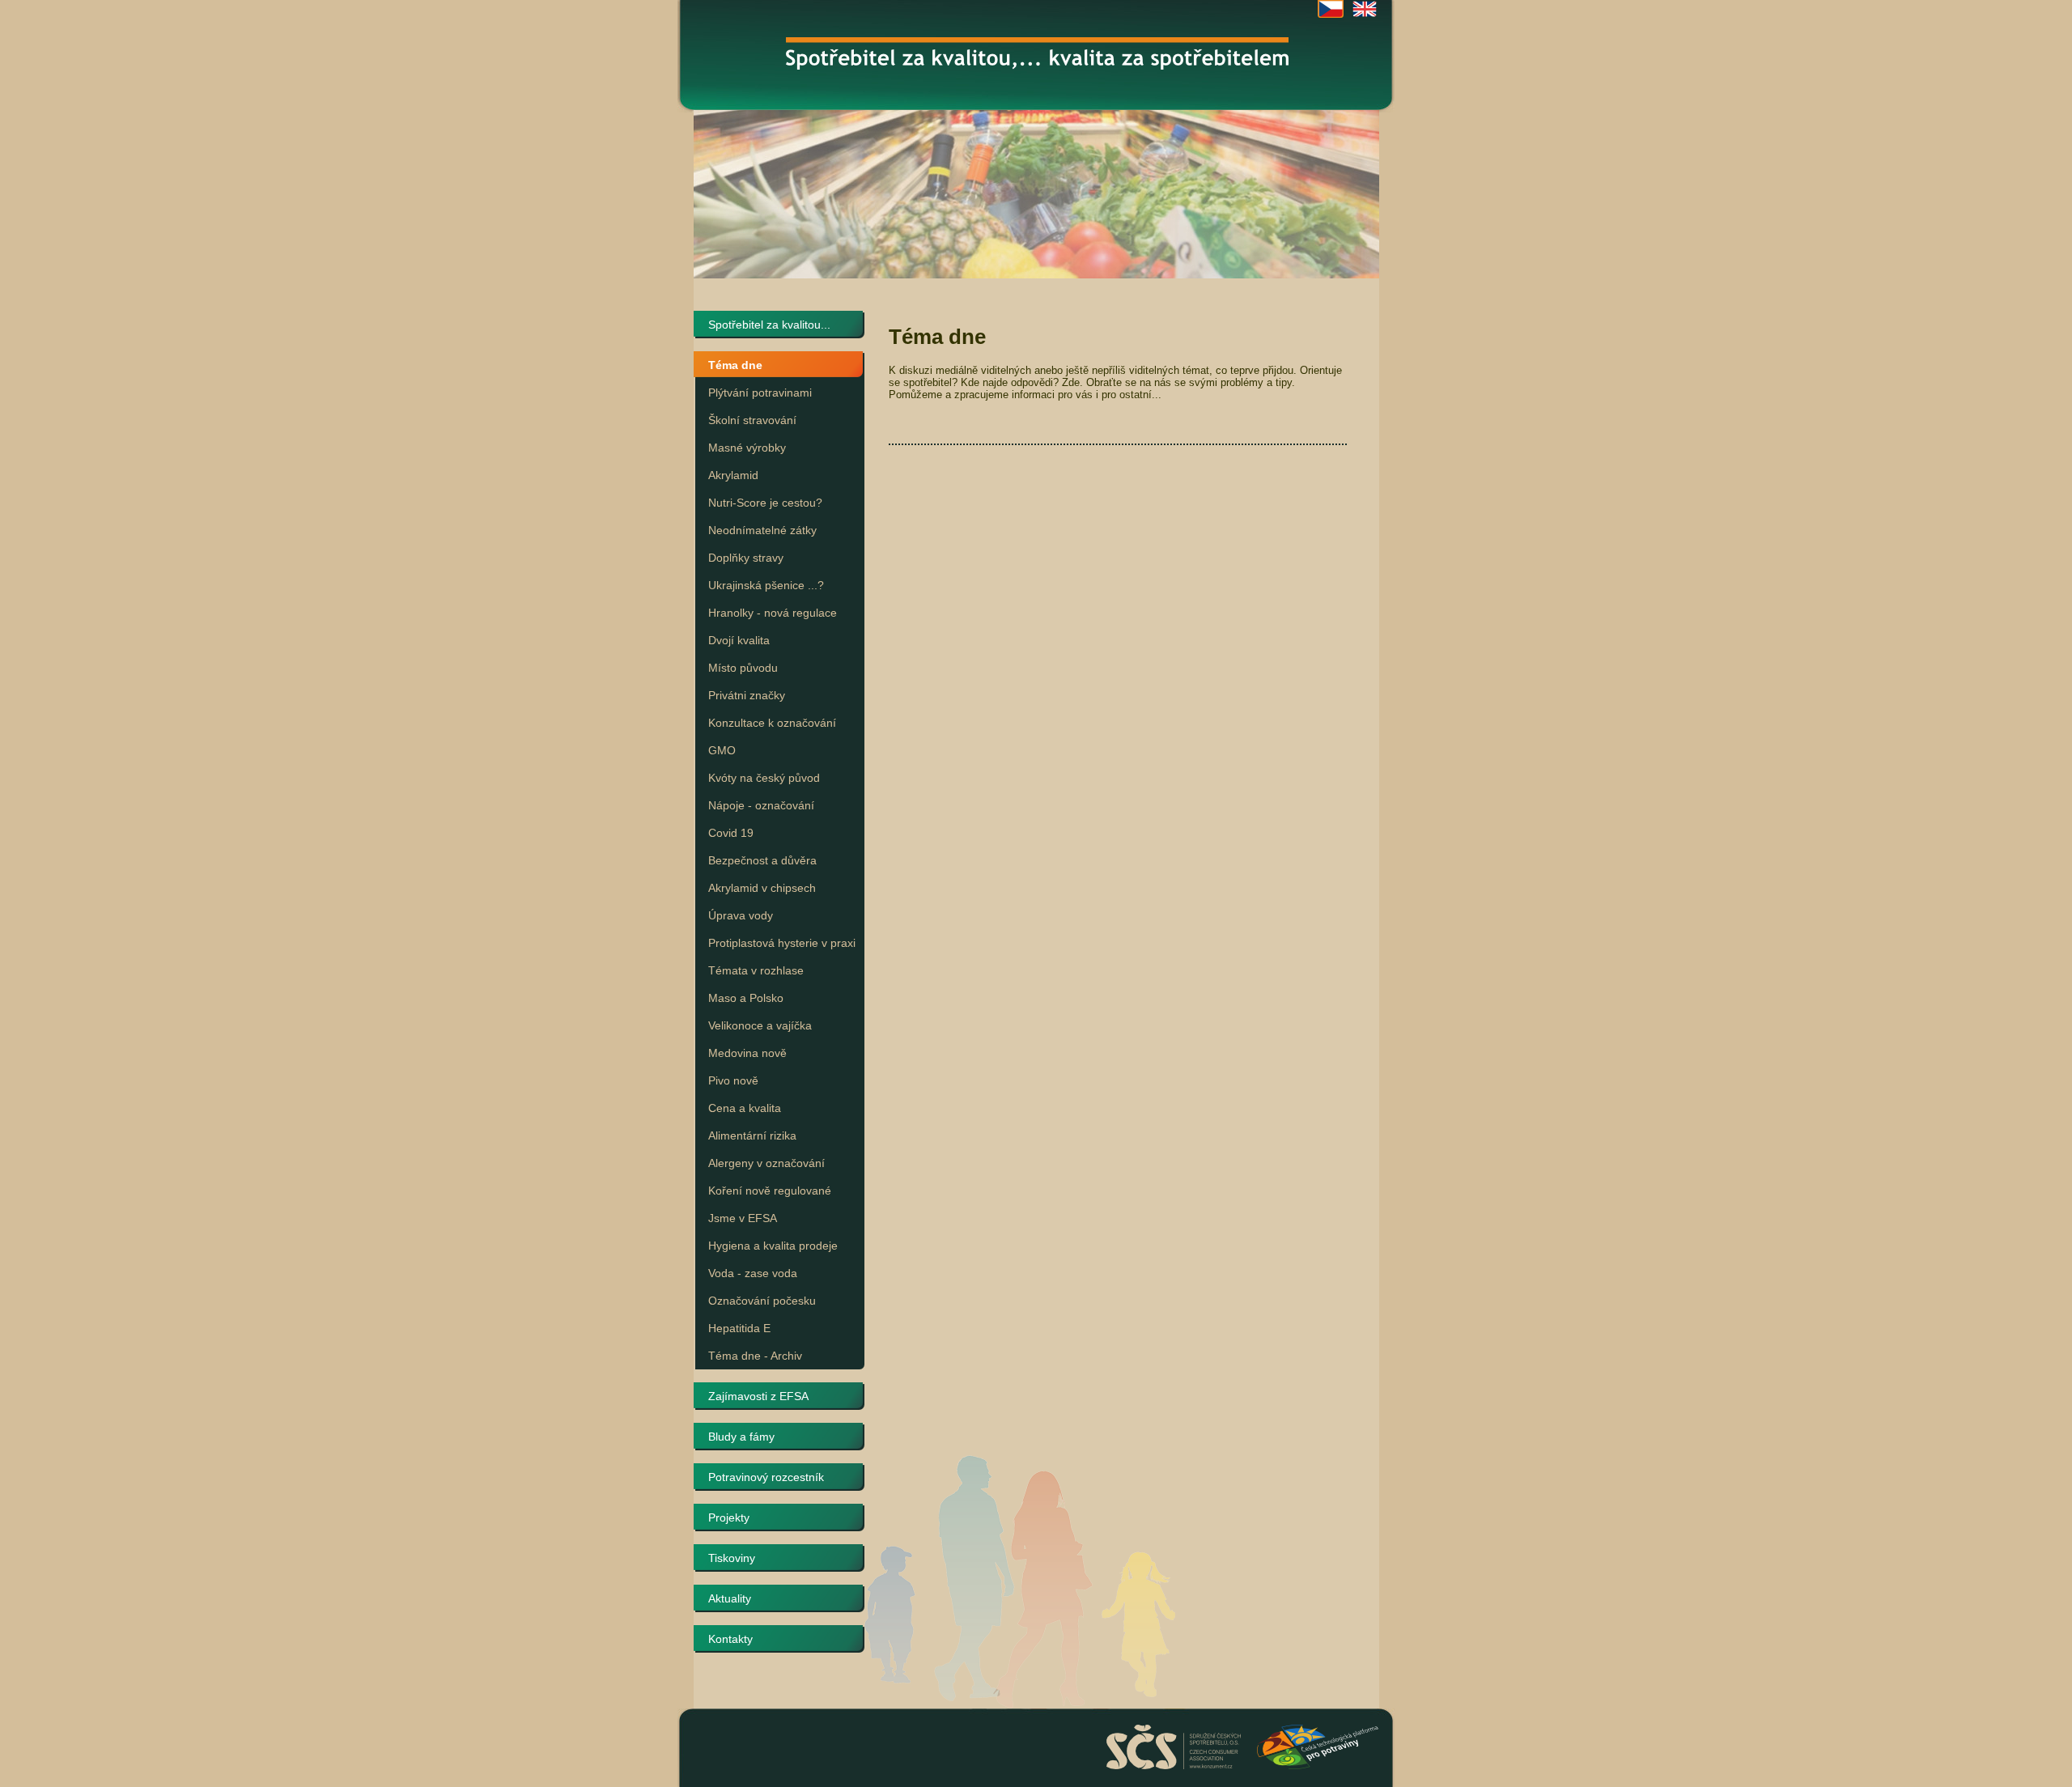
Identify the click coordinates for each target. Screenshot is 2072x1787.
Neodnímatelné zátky (762, 530)
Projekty (729, 1517)
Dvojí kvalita (739, 640)
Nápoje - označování (761, 805)
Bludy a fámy (741, 1437)
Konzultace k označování (772, 723)
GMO (722, 750)
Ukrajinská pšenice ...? (766, 585)
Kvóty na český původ (764, 778)
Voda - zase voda (753, 1273)
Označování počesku (762, 1301)
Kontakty (730, 1639)
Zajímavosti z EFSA (758, 1396)
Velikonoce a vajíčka (760, 1025)
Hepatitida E (739, 1328)
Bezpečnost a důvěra (762, 860)
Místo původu (743, 668)
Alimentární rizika (752, 1135)
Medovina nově (747, 1053)
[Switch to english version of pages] (1365, 9)
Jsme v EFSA (743, 1218)
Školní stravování (752, 420)
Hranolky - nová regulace (773, 613)
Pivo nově (733, 1080)
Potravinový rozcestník (766, 1477)
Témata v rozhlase (756, 970)
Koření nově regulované (770, 1191)
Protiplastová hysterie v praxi (782, 943)
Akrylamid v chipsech (762, 888)
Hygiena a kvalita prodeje (773, 1246)
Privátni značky (747, 695)
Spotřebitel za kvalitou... (769, 325)
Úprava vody (741, 915)
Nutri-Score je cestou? (765, 503)
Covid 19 (731, 833)
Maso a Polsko (746, 998)
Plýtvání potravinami (760, 393)
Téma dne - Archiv (755, 1356)
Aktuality (730, 1598)
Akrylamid (733, 475)
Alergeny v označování (766, 1163)
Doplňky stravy (746, 558)
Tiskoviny (732, 1558)
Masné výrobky (747, 448)
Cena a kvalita (745, 1108)
